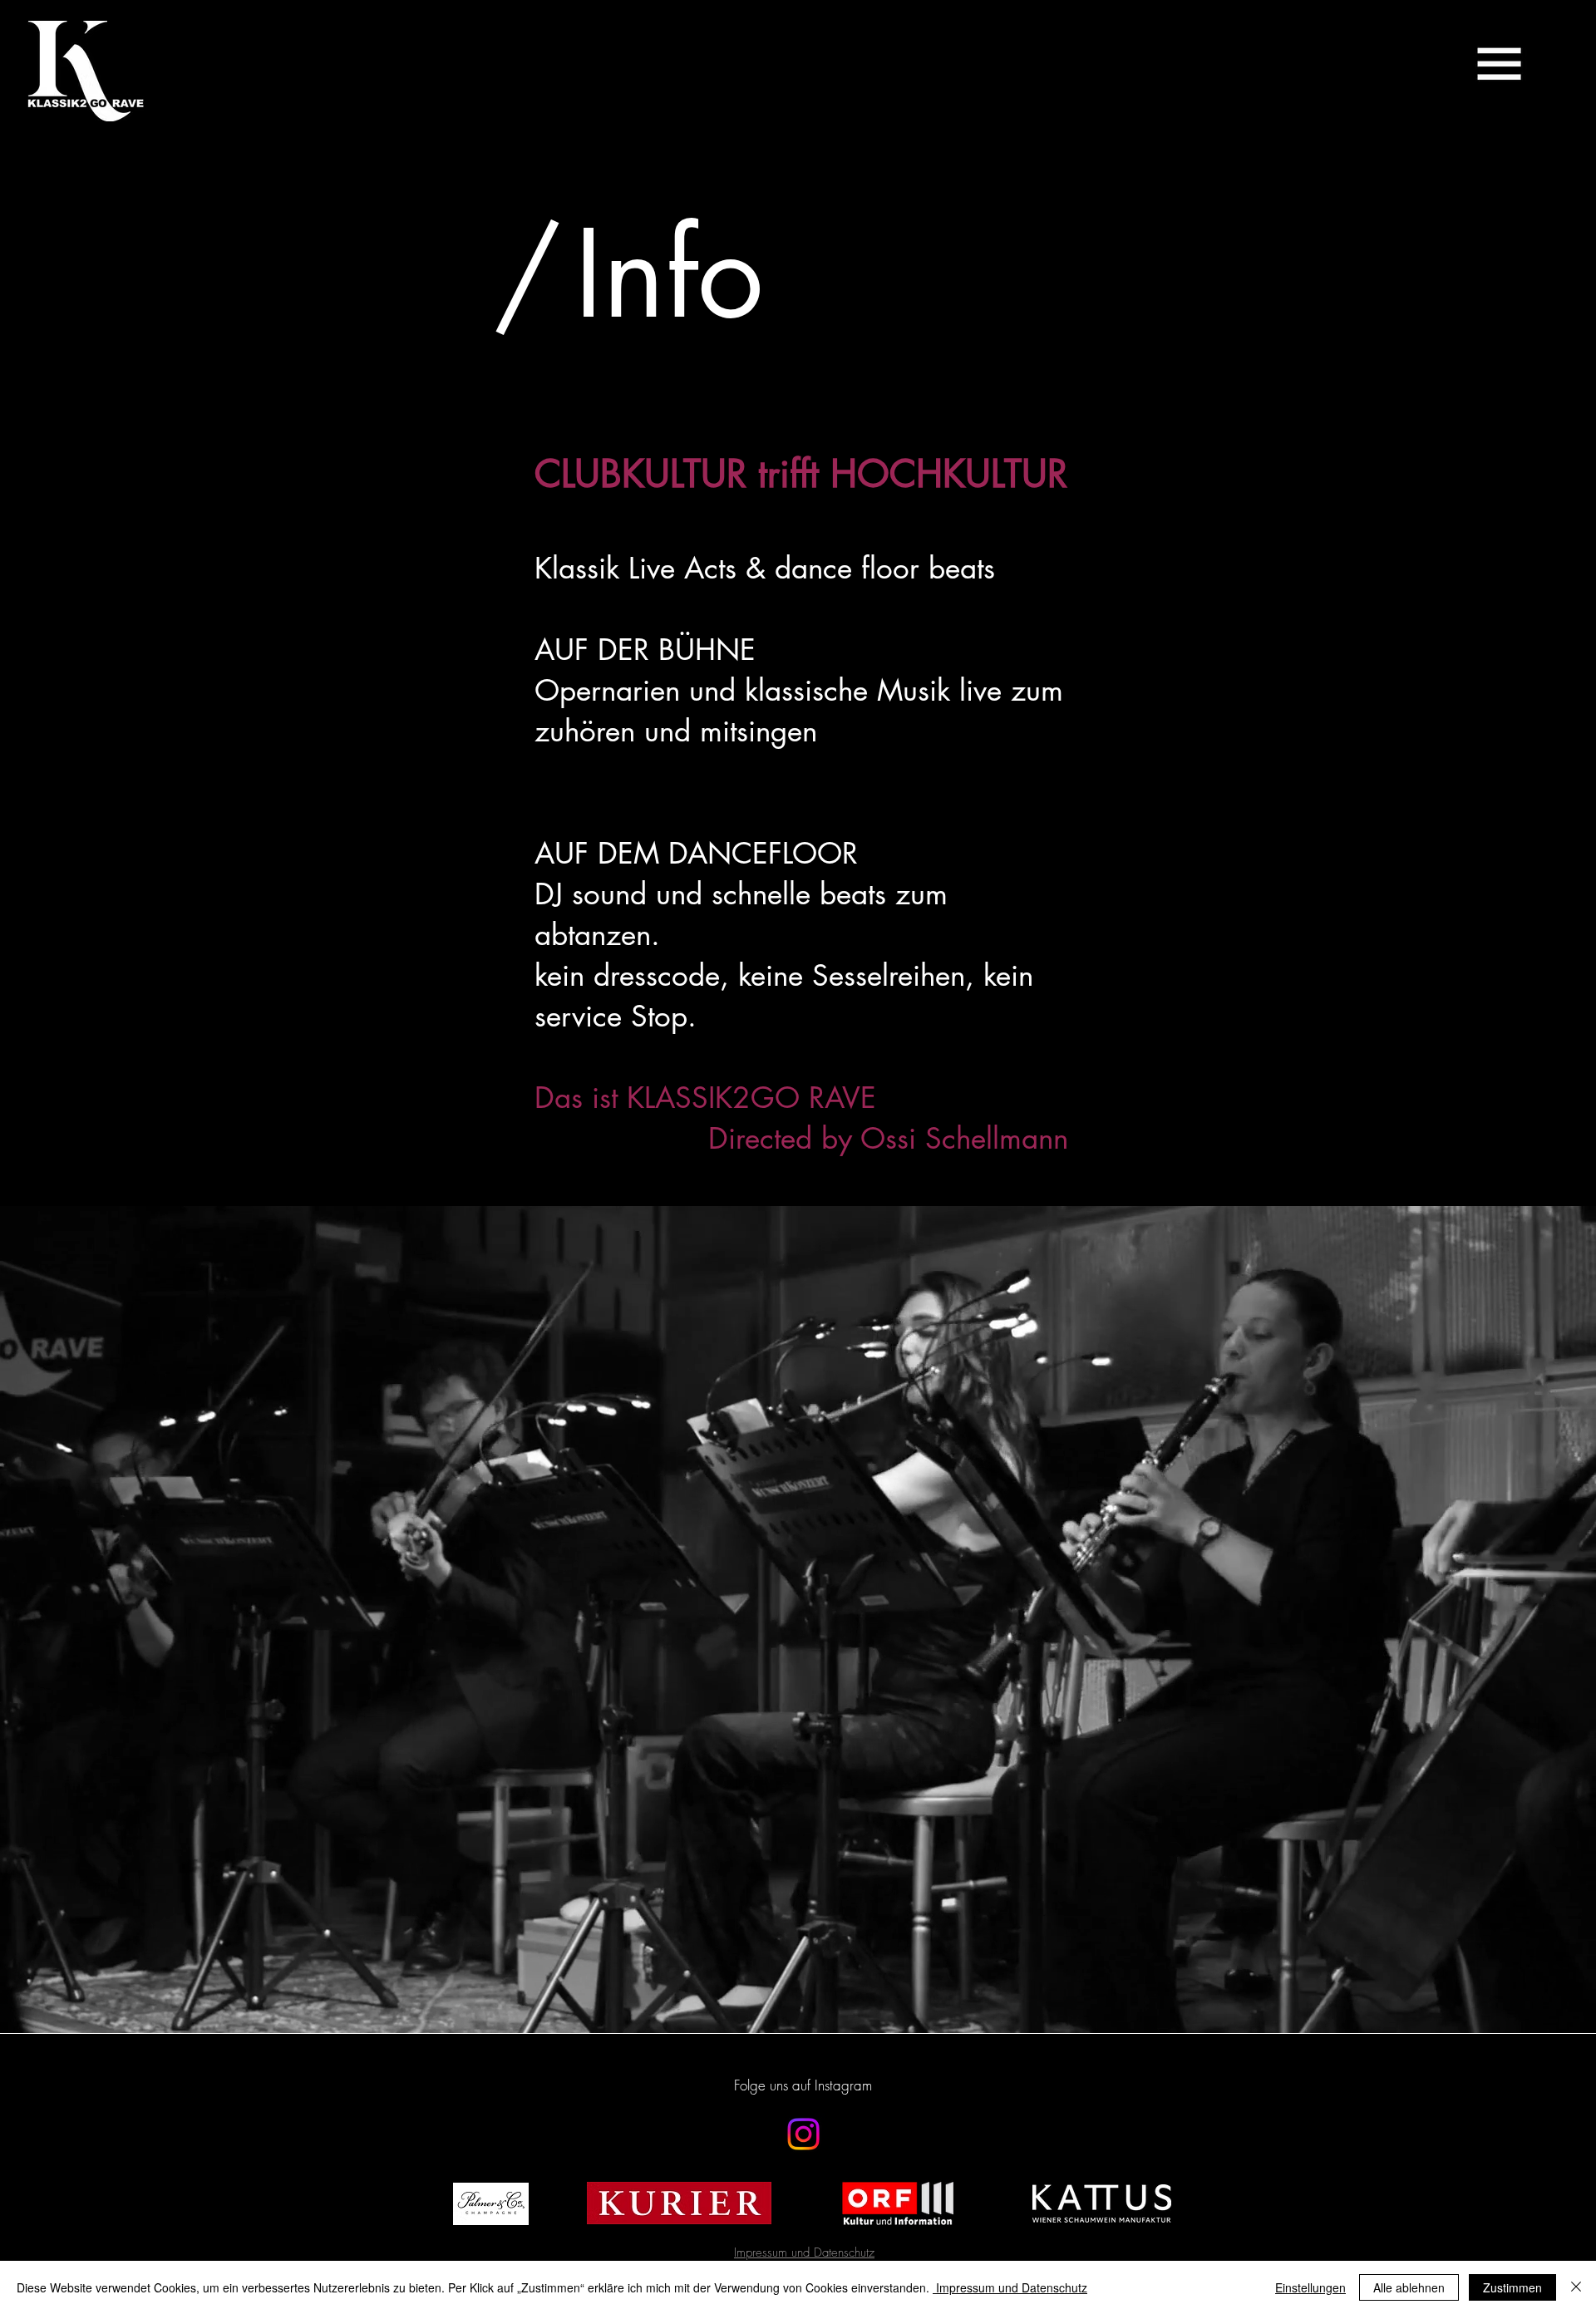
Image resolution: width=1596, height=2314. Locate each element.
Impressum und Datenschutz (1010, 2287)
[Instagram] (803, 2134)
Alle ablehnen (1409, 2287)
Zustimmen (1512, 2287)
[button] (1499, 64)
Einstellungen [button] (1310, 2287)
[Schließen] (1576, 2287)
